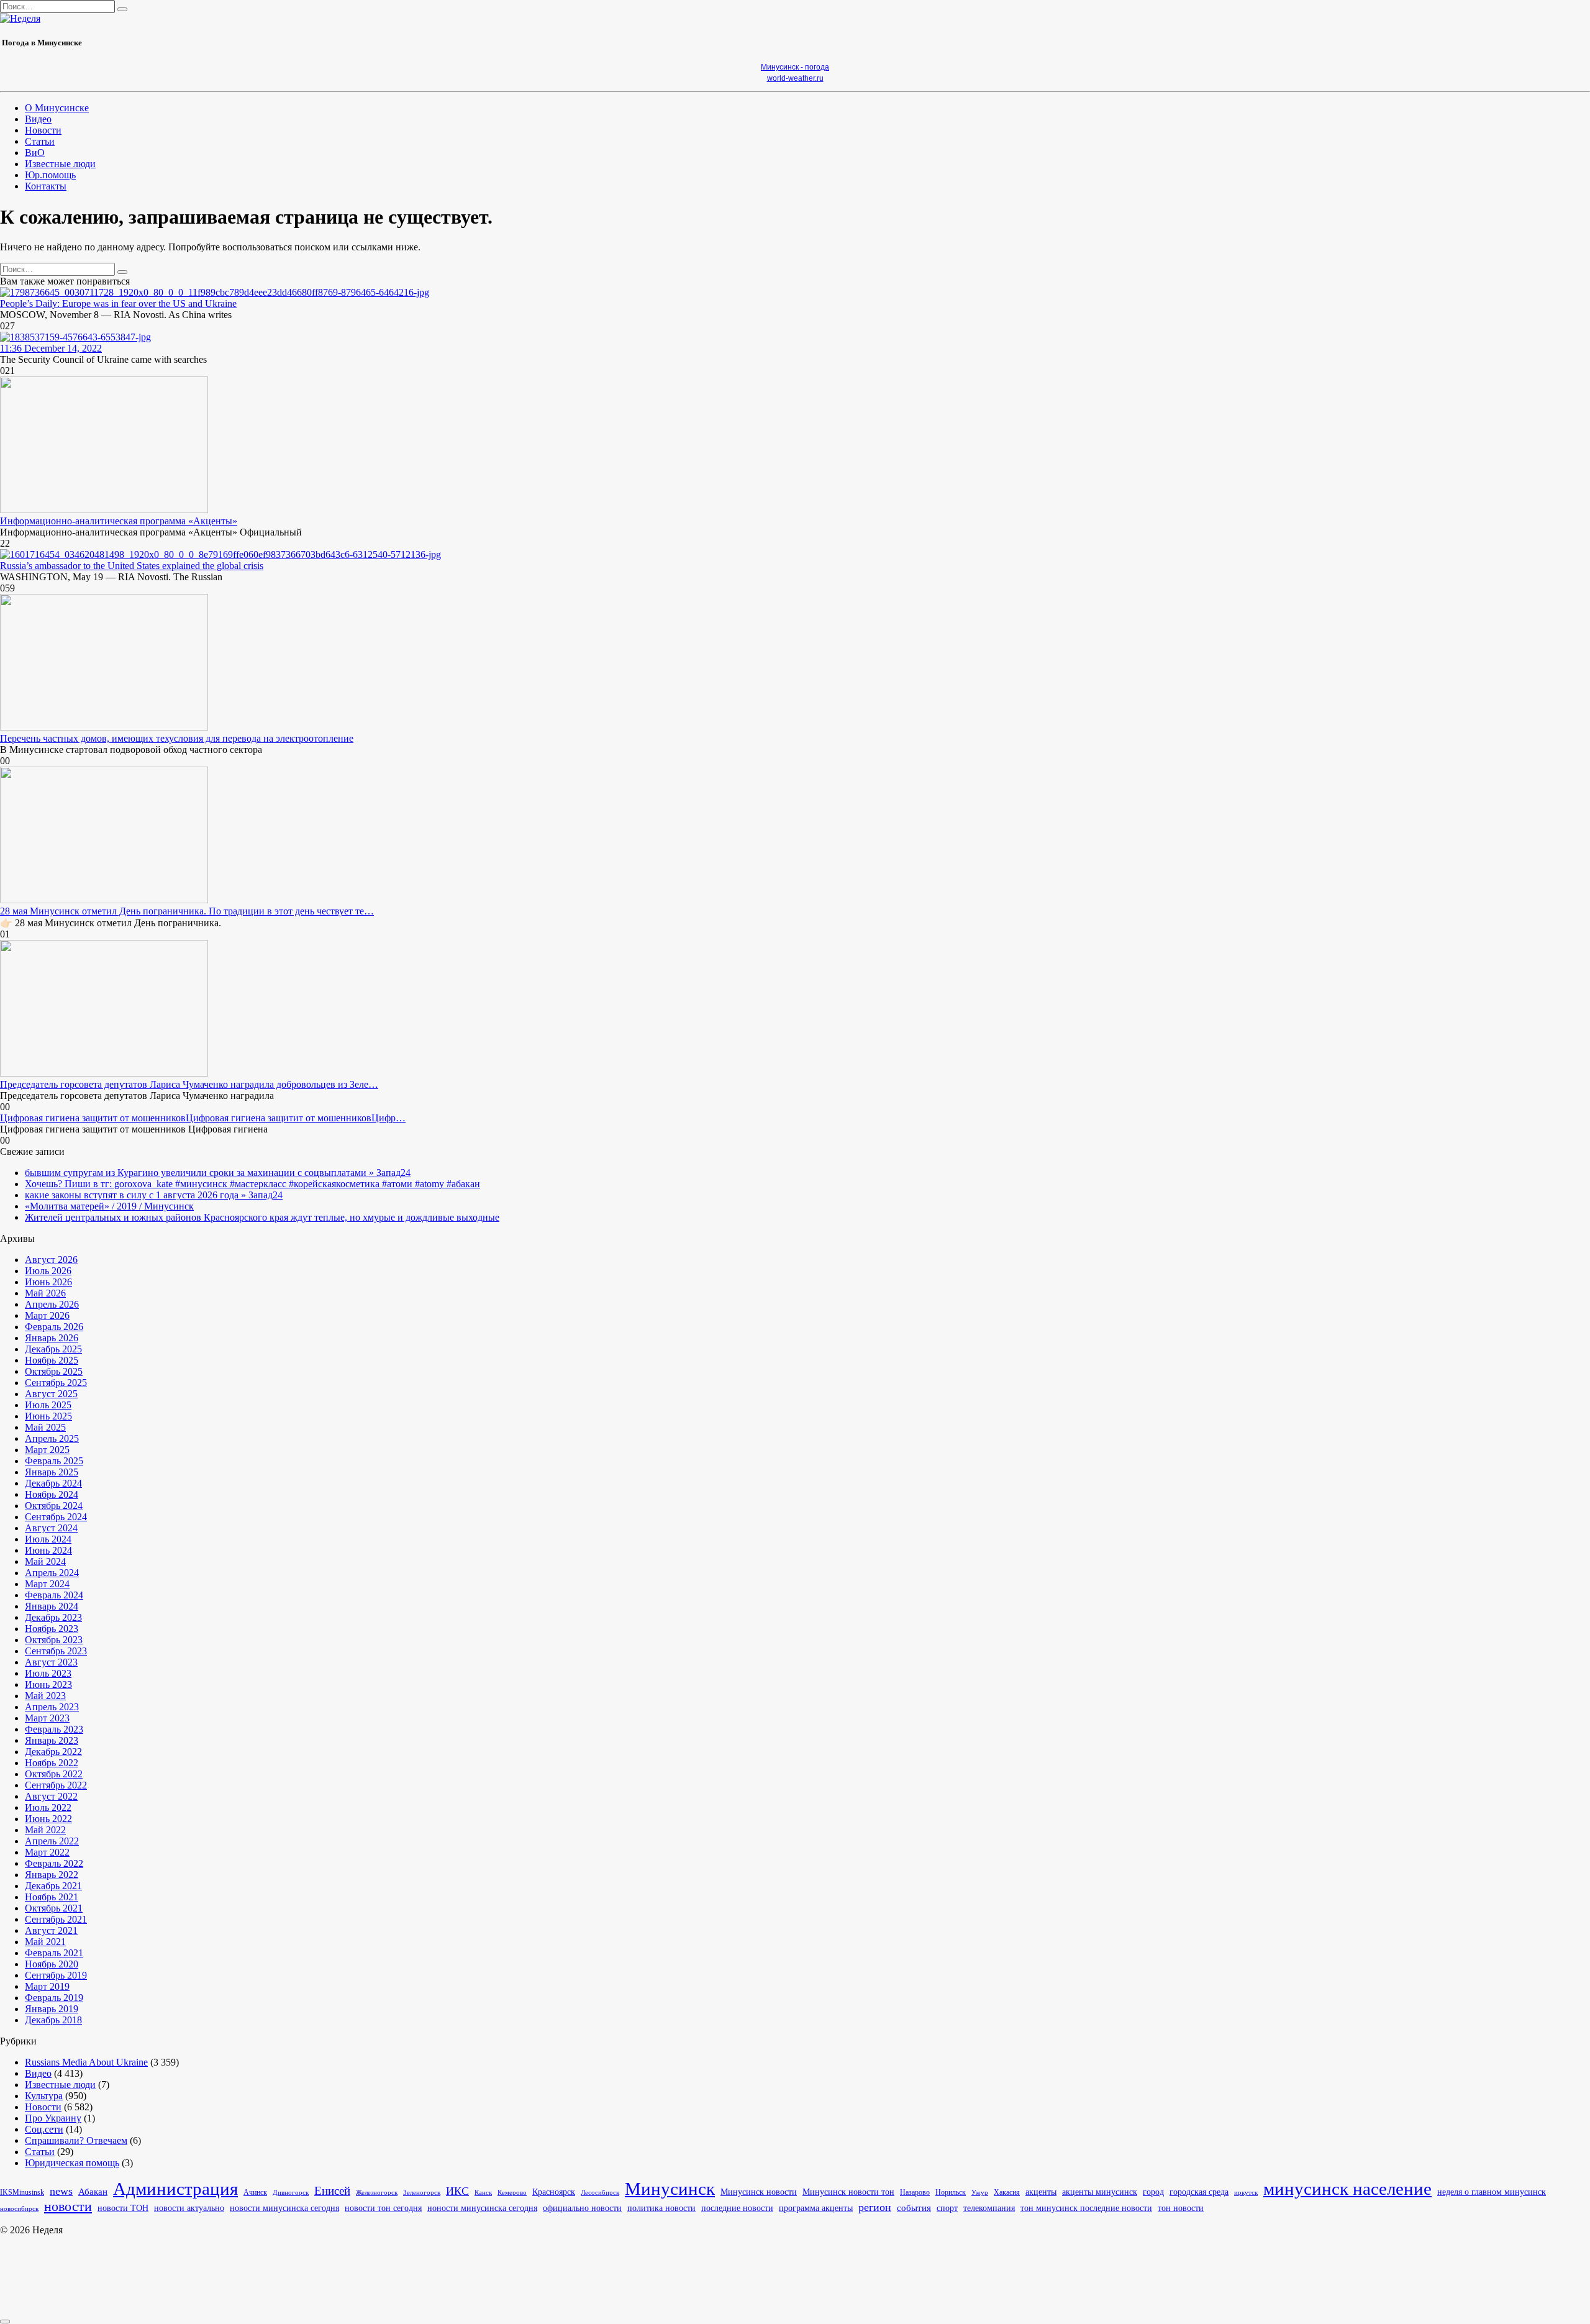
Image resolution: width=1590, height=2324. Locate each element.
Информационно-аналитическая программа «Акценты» (119, 521)
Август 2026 (51, 1260)
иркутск (1246, 2193)
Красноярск (554, 2192)
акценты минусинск (1100, 2192)
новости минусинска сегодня (284, 2208)
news (61, 2191)
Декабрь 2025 (53, 1349)
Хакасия (1007, 2192)
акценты (1041, 2192)
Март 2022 (47, 1852)
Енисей (332, 2191)
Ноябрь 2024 (52, 1494)
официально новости (582, 2208)
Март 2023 (47, 1718)
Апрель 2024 (52, 1573)
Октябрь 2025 (54, 1371)
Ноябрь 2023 (52, 1629)
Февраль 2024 (54, 1595)
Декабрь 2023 (53, 1617)
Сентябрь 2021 (56, 1919)
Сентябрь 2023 (56, 1651)
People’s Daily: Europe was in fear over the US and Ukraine (118, 303)
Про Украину (53, 2118)
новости (68, 2207)
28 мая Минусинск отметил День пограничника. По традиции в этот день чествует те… (187, 911)
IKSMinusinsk (22, 2192)
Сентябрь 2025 (56, 1383)
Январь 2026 (52, 1338)
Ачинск (255, 2193)
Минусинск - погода (795, 67)
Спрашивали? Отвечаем (76, 2140)
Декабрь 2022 (53, 1752)
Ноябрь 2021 (52, 1897)
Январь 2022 (52, 1875)
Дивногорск (291, 2193)
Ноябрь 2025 (52, 1360)
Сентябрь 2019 (56, 1975)
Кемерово (512, 2192)
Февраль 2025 (54, 1461)
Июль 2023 (48, 1673)
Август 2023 (51, 1662)
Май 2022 (45, 1830)
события (914, 2208)
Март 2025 (47, 1450)
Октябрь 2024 (54, 1506)
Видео (38, 119)
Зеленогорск (422, 2193)
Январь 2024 (52, 1606)
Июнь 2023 (48, 1684)
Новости (43, 130)
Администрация (175, 2189)
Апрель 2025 (52, 1438)
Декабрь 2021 (53, 1886)
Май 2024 (45, 1561)
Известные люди (60, 164)
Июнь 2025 (48, 1416)
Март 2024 (47, 1584)
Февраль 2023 (54, 1729)
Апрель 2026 (52, 1304)
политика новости (661, 2208)
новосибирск (19, 2208)
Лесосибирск (600, 2193)
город (1153, 2192)
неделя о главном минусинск (1492, 2192)
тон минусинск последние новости (1086, 2208)
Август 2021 (51, 1930)
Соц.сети (44, 2129)
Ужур (980, 2192)
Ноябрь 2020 (52, 1964)
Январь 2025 (52, 1472)
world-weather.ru (795, 78)
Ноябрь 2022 (52, 1763)
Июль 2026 (48, 1271)
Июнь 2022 (48, 1819)
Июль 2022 (48, 1807)
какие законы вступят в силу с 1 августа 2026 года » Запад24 (154, 1195)
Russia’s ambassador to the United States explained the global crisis (132, 566)
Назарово (915, 2192)
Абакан (93, 2191)
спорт (947, 2208)
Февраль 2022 (54, 1863)
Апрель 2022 (52, 1841)
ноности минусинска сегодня (482, 2208)
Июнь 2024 (48, 1550)
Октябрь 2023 (54, 1640)
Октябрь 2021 (54, 1908)
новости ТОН (123, 2208)
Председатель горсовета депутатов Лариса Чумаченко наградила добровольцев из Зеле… (189, 1084)
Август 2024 (51, 1528)
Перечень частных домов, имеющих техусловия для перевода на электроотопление (177, 738)
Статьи (40, 141)
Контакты (46, 186)
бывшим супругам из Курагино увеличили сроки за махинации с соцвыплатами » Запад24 (218, 1173)
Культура (44, 2096)
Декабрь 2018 (53, 2020)
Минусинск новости (759, 2192)
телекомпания (989, 2208)
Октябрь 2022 (54, 1774)
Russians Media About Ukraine (86, 2062)
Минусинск (670, 2189)
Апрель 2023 (52, 1707)
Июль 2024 (48, 1539)
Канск (483, 2192)
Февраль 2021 (54, 1953)
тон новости (1181, 2208)
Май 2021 (45, 1942)
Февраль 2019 (54, 1998)
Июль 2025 (48, 1405)
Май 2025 (45, 1427)
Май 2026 (45, 1293)
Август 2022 (51, 1796)
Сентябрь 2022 (56, 1785)
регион (875, 2207)
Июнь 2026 (48, 1282)
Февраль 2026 (54, 1327)
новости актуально (189, 2208)
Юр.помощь (50, 175)
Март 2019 (47, 1986)
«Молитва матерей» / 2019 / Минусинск (109, 1206)
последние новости (737, 2208)
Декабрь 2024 (53, 1483)
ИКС (457, 2191)
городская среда (1199, 2192)
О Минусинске (57, 108)
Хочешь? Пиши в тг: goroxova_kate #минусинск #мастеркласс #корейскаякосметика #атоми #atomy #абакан (252, 1184)
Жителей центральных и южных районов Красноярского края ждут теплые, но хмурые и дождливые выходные (262, 1217)
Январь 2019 (52, 2009)
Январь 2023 (52, 1740)
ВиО (35, 153)
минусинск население (1347, 2189)
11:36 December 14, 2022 (51, 348)
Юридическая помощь (72, 2163)
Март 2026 (47, 1315)
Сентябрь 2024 (56, 1517)
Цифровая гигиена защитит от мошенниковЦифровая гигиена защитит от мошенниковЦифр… (203, 1118)
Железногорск (377, 2193)
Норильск (951, 2193)
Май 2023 (45, 1696)
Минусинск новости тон (848, 2192)
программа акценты (816, 2208)
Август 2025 (51, 1394)
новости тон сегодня (383, 2208)
